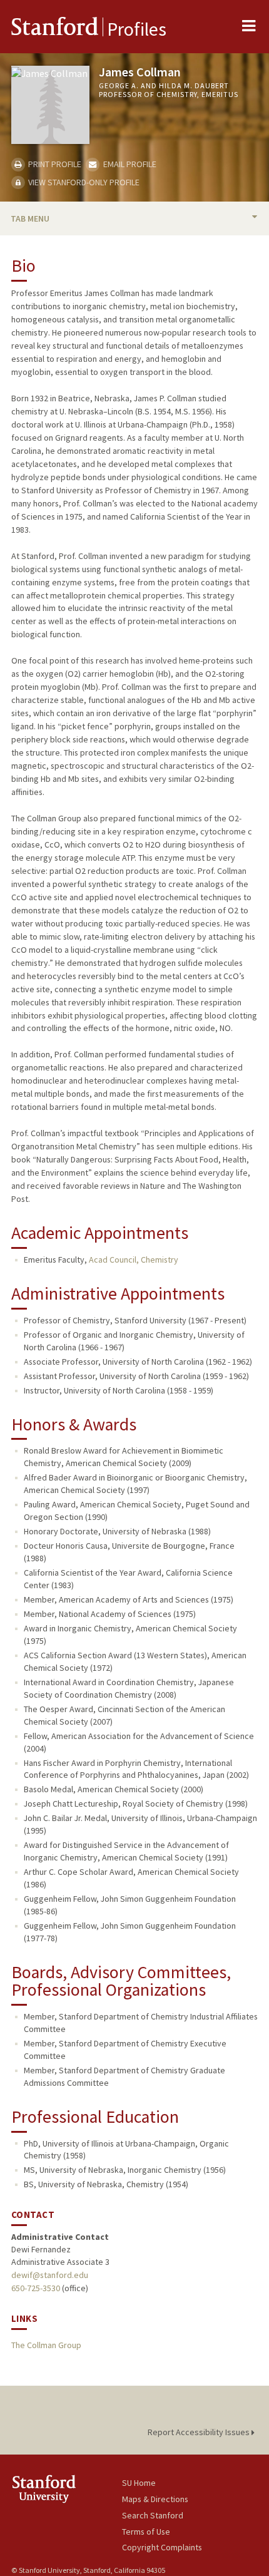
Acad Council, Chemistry (134, 1260)
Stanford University (67, 2489)
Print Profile (54, 164)
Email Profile (129, 164)
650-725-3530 (36, 2288)
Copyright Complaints (162, 2547)
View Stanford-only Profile (83, 182)
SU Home (139, 2483)
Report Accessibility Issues (200, 2432)
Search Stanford (153, 2515)
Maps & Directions (155, 2499)
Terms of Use (146, 2532)
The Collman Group (46, 2345)
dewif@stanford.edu (50, 2275)
